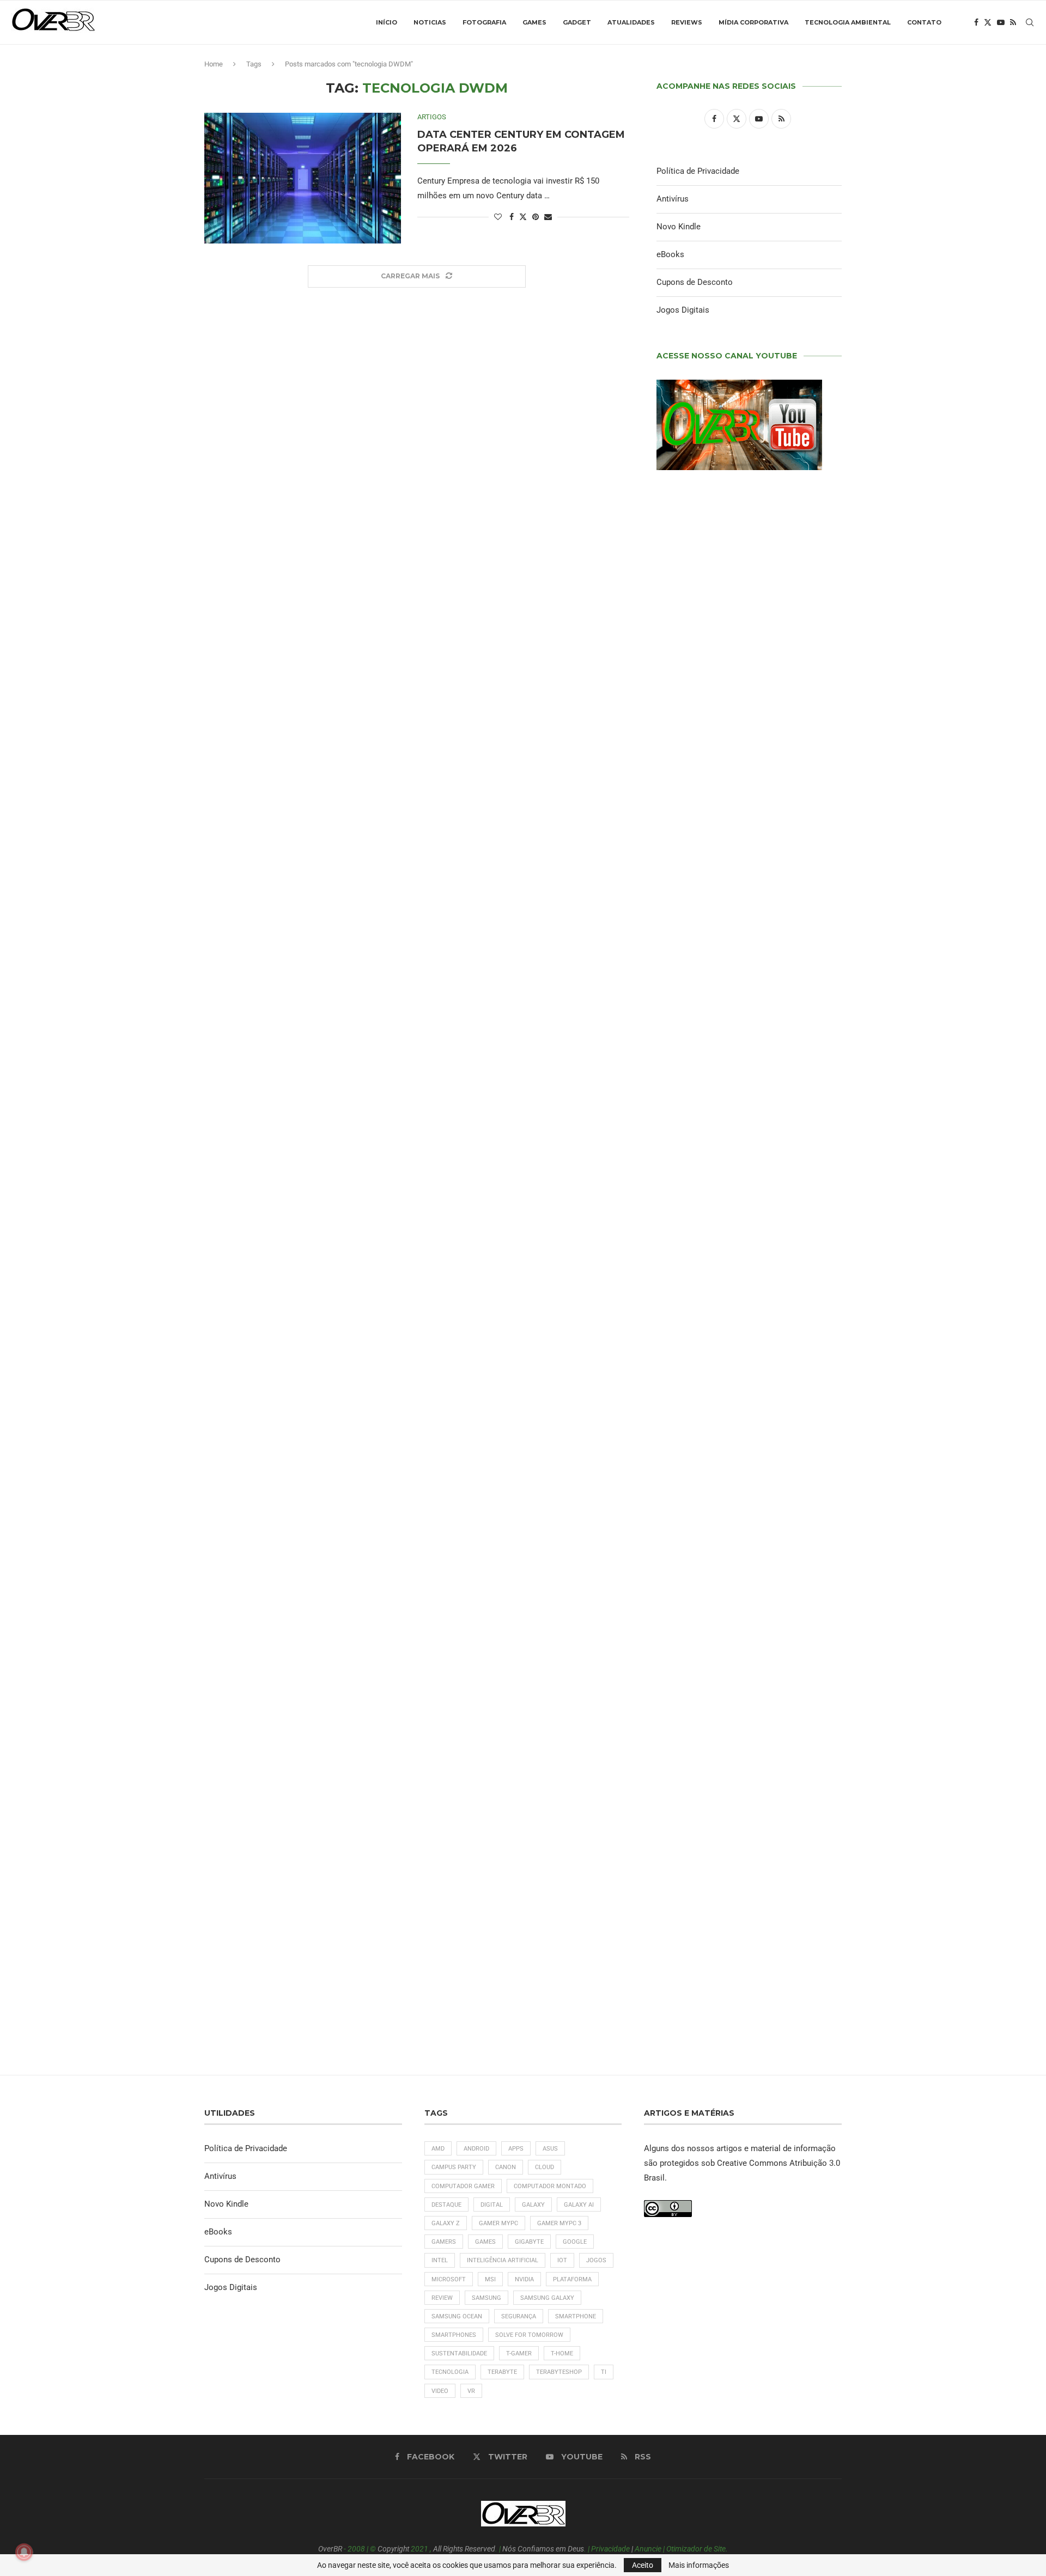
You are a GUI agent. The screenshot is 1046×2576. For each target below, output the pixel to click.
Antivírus (673, 199)
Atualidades (631, 22)
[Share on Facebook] (512, 217)
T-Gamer (519, 2353)
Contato (924, 22)
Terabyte (502, 2372)
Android (476, 2149)
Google (575, 2242)
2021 (419, 2549)
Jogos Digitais (683, 310)
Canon (506, 2167)
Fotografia (484, 22)
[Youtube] (1001, 22)
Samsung (486, 2298)
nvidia (524, 2279)
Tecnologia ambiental (848, 22)
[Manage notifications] (24, 2552)
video (440, 2391)
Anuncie (648, 2549)
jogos (596, 2260)
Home (214, 64)
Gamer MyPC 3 (559, 2223)
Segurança (519, 2316)
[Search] (1030, 22)
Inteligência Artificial (503, 2260)
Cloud (545, 2167)
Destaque (446, 2205)
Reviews (687, 22)
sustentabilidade (459, 2353)
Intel (440, 2260)
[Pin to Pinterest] (536, 217)
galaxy (533, 2205)
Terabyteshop (559, 2372)
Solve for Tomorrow (529, 2335)
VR (471, 2391)
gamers (444, 2242)
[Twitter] (988, 22)
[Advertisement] (749, 1243)
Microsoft (449, 2279)
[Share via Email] (548, 217)
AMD (438, 2149)
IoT (562, 2260)
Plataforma (572, 2279)
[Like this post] (498, 217)
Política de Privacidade (698, 171)
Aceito (643, 2565)
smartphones (454, 2335)
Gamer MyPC (498, 2223)
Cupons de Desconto (695, 282)
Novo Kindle (679, 227)
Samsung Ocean (457, 2316)
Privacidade (610, 2549)
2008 (356, 2549)
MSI (490, 2279)
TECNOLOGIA (450, 2372)
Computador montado (550, 2186)
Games (534, 22)
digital (492, 2205)
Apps (516, 2149)
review (442, 2298)
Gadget (577, 22)
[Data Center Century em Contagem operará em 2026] (303, 178)
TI (604, 2372)
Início (387, 22)
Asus (550, 2149)
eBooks (670, 254)
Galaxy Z (446, 2223)
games (485, 2242)
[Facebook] (976, 22)
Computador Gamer (463, 2186)
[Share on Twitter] (523, 217)
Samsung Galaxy (547, 2298)
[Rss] (1013, 22)
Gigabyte (529, 2242)
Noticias (430, 22)
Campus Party (454, 2167)
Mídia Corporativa (753, 22)
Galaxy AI (579, 2205)
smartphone (576, 2316)
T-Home (562, 2353)
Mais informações (699, 2565)
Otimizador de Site (696, 2549)
